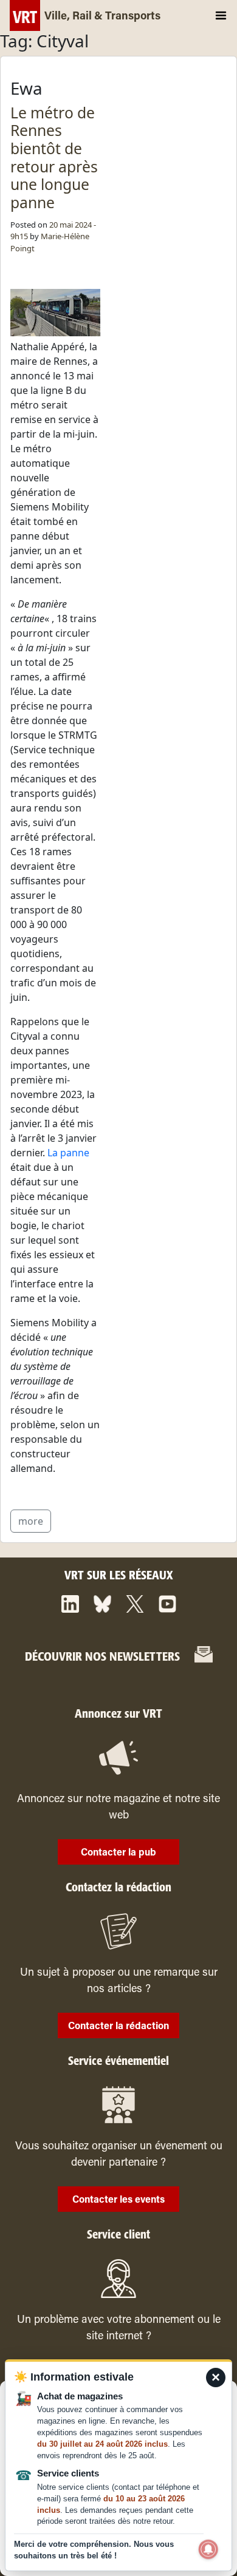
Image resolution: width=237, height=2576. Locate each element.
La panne (68, 1153)
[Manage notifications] (208, 2549)
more (31, 1521)
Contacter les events (118, 2200)
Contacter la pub (118, 1853)
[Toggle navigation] (221, 15)
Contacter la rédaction (118, 2027)
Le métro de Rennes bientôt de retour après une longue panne (54, 158)
